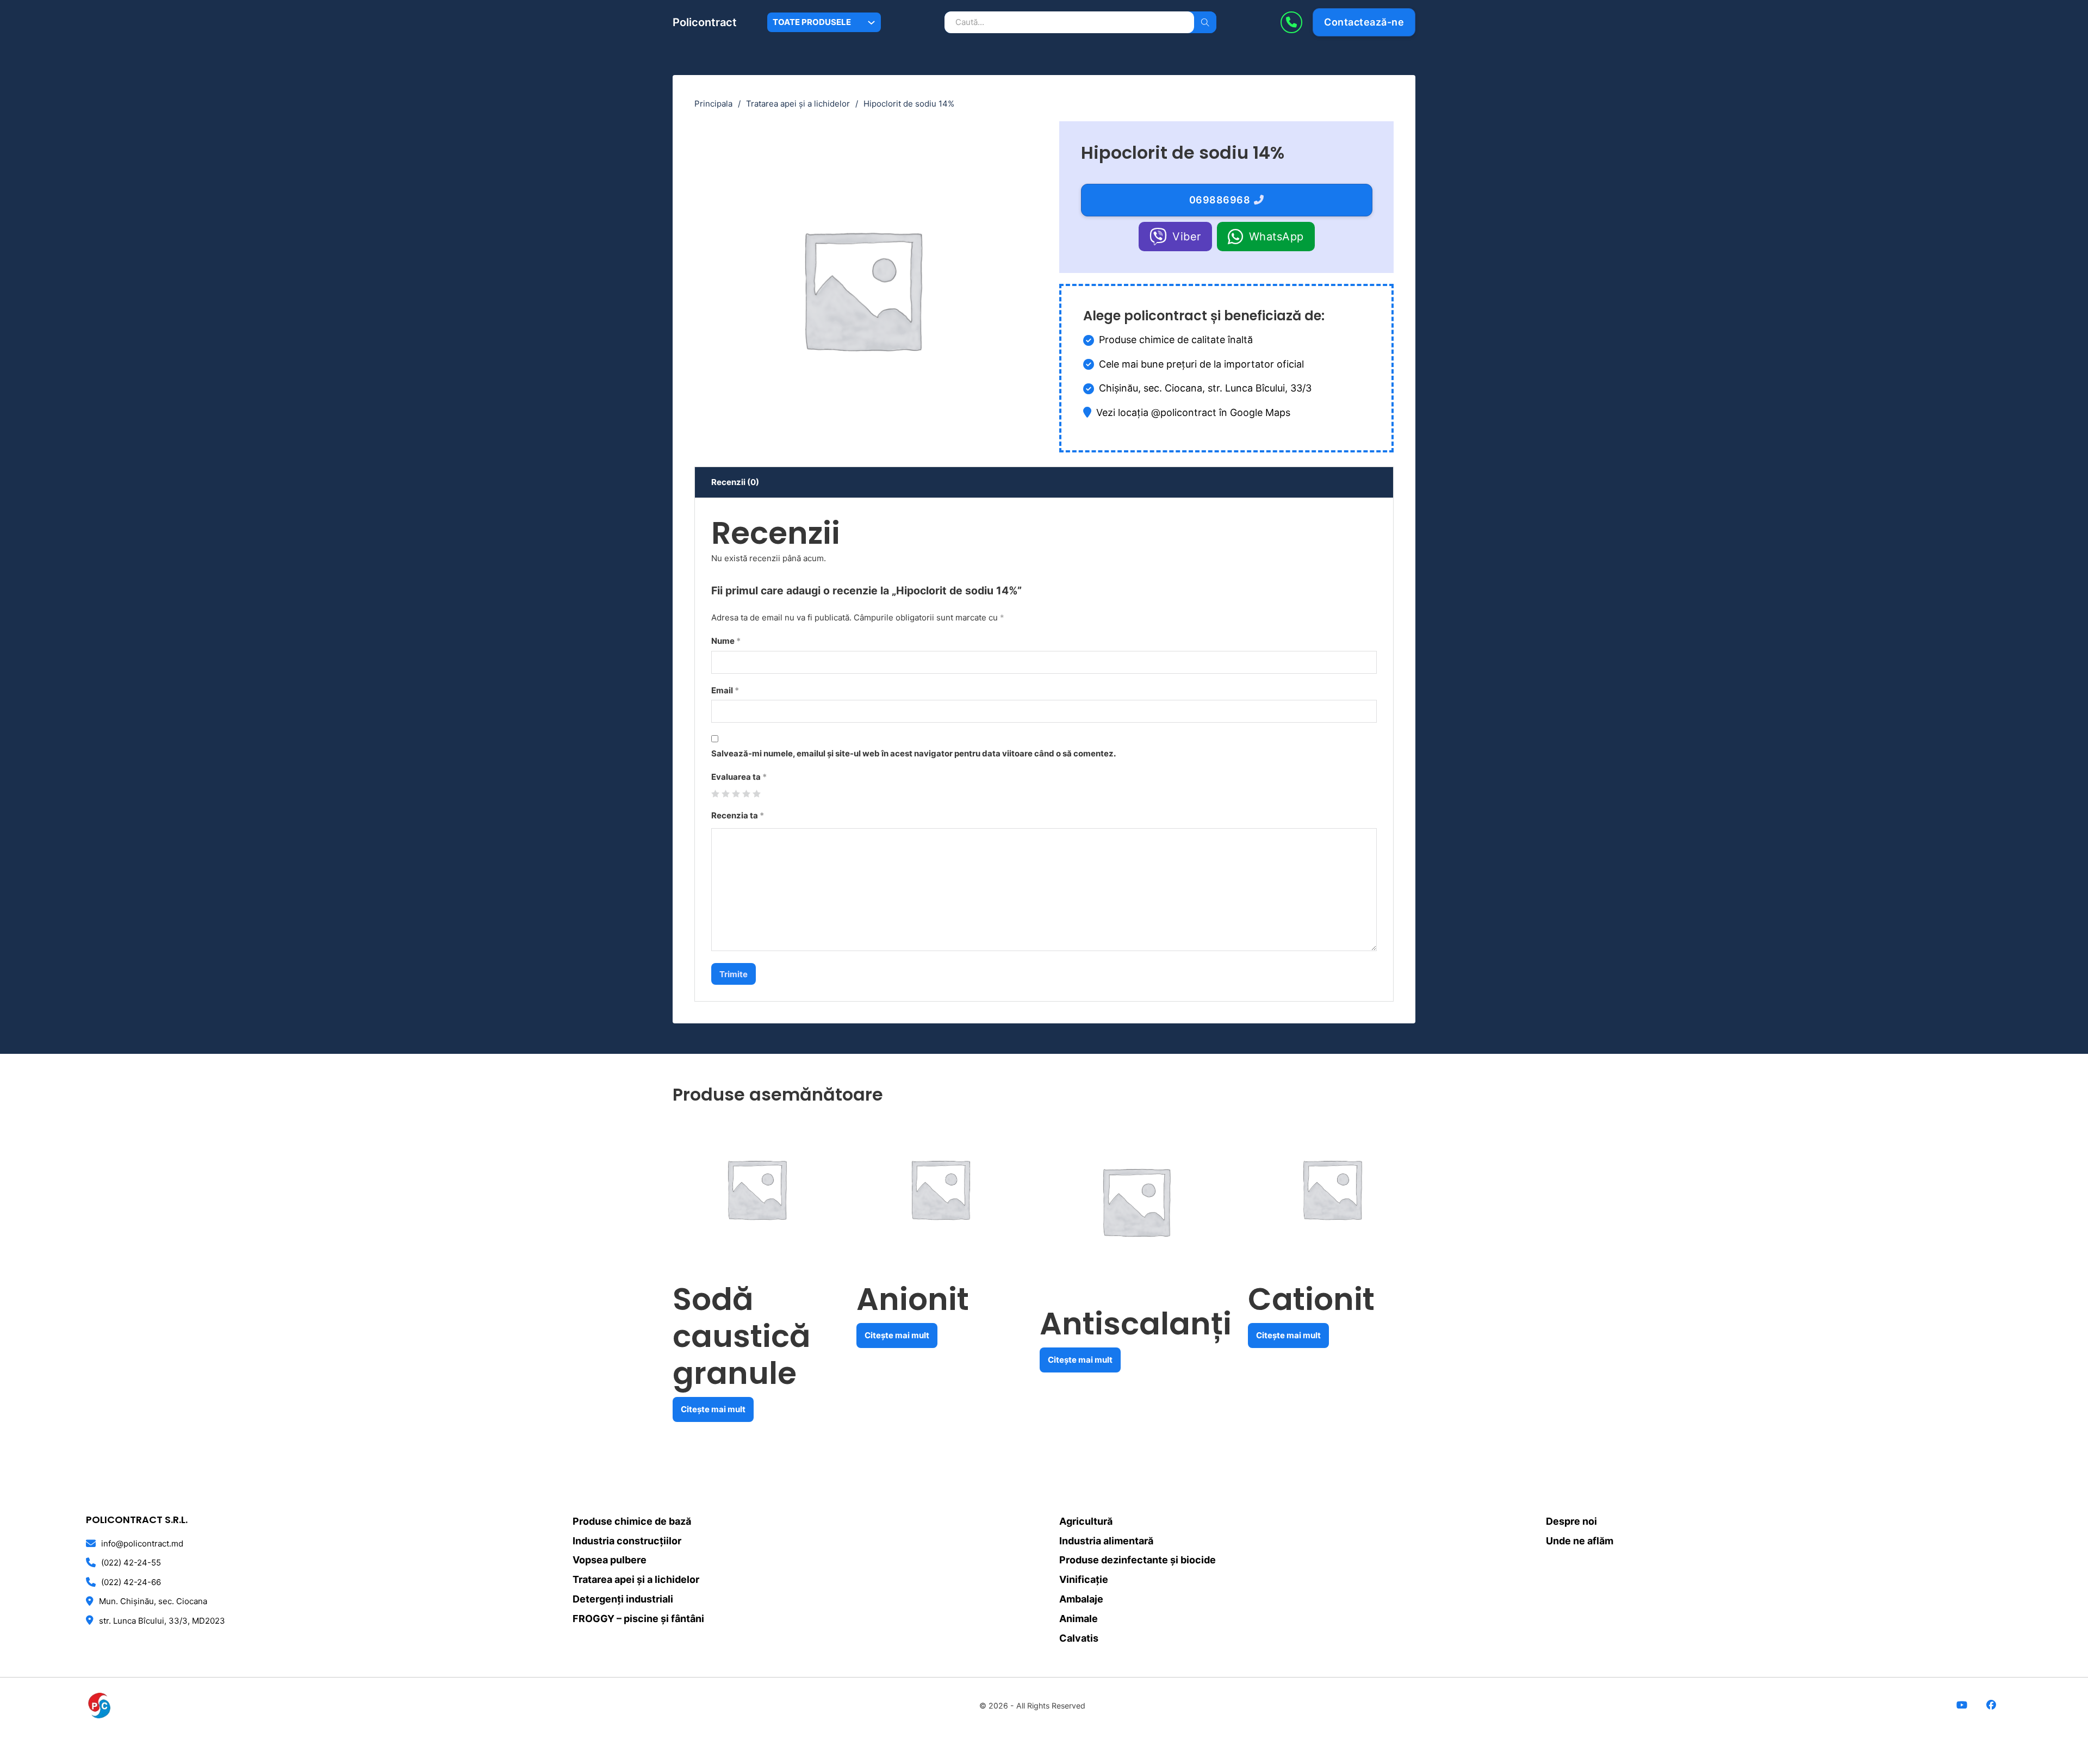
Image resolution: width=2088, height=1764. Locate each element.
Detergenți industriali (623, 1599)
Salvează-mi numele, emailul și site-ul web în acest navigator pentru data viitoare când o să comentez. (913, 753)
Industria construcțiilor (627, 1541)
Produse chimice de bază (632, 1521)
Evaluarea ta (739, 777)
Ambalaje (1081, 1599)
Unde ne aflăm (1580, 1541)
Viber (1187, 237)
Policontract (705, 22)
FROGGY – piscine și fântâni (638, 1619)
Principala (713, 104)
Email (725, 690)
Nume (726, 641)
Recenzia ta (738, 815)
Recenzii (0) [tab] (735, 482)
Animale (1079, 1619)
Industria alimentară (1106, 1541)
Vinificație (1084, 1579)
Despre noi (1571, 1521)
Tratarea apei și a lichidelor (798, 104)
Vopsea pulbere (610, 1560)
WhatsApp (1276, 237)
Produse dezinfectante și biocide (1138, 1560)
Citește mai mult (713, 1409)
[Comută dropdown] (871, 23)
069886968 (1220, 200)
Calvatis (1079, 1638)
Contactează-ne (1364, 22)
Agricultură (1086, 1521)
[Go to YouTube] (1962, 1706)
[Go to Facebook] (1991, 1706)
